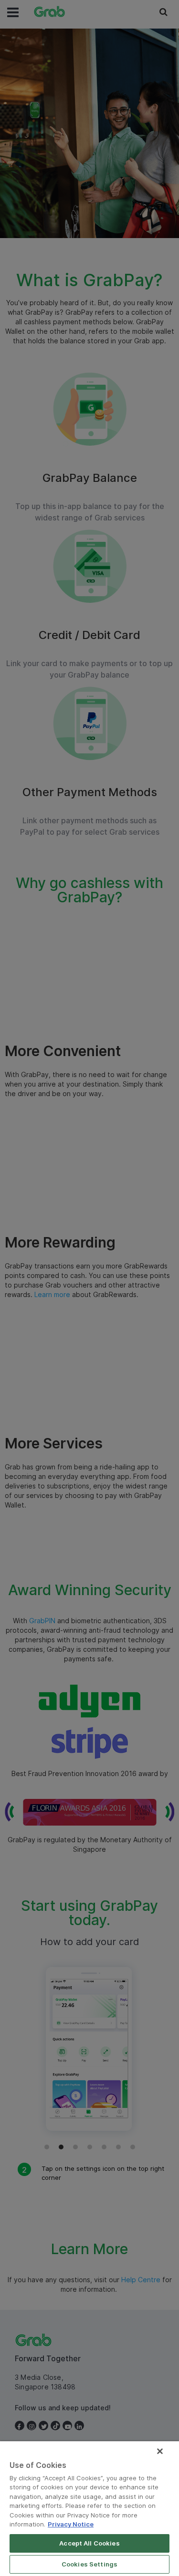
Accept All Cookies (89, 2543)
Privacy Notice (71, 2524)
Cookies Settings (89, 2564)
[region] (89, 2509)
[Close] (160, 2451)
